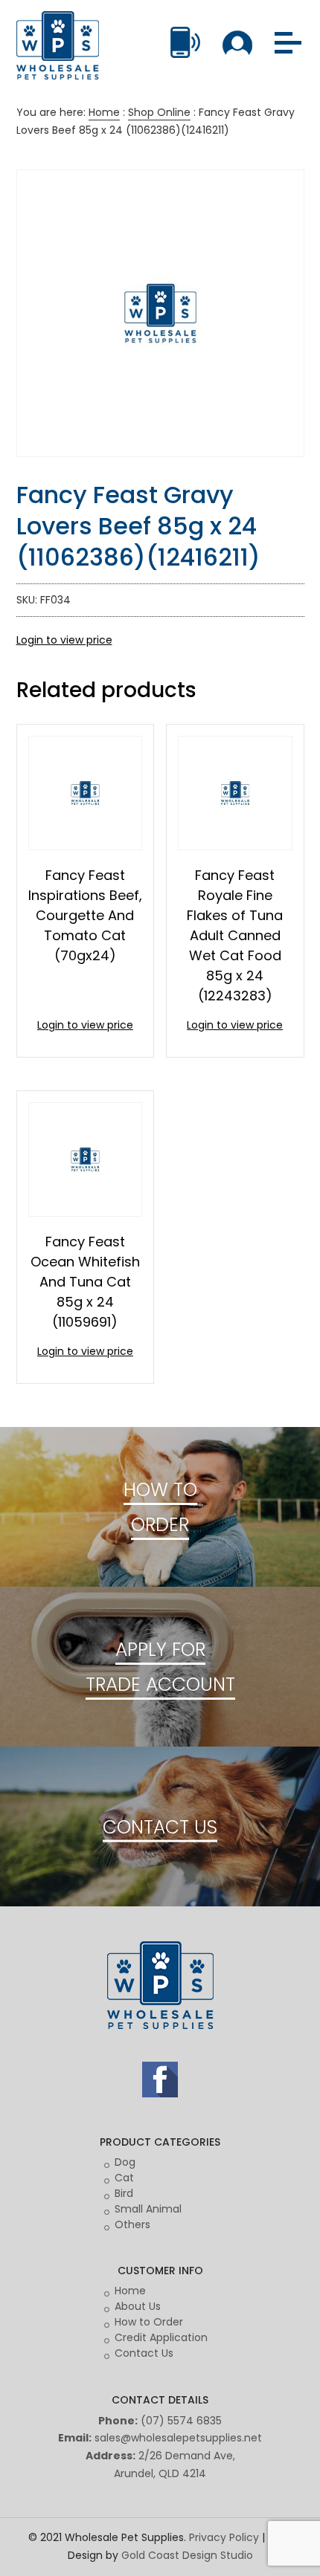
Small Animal (148, 2209)
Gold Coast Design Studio (187, 2555)
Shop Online (159, 112)
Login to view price (64, 640)
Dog (125, 2162)
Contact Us (144, 2353)
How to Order (149, 2322)
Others (132, 2224)
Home (104, 112)
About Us (138, 2306)
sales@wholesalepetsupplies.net (178, 2438)
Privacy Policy (224, 2537)
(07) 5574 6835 (181, 2421)
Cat (124, 2178)
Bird (124, 2193)
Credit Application (161, 2337)
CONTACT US (160, 1826)
